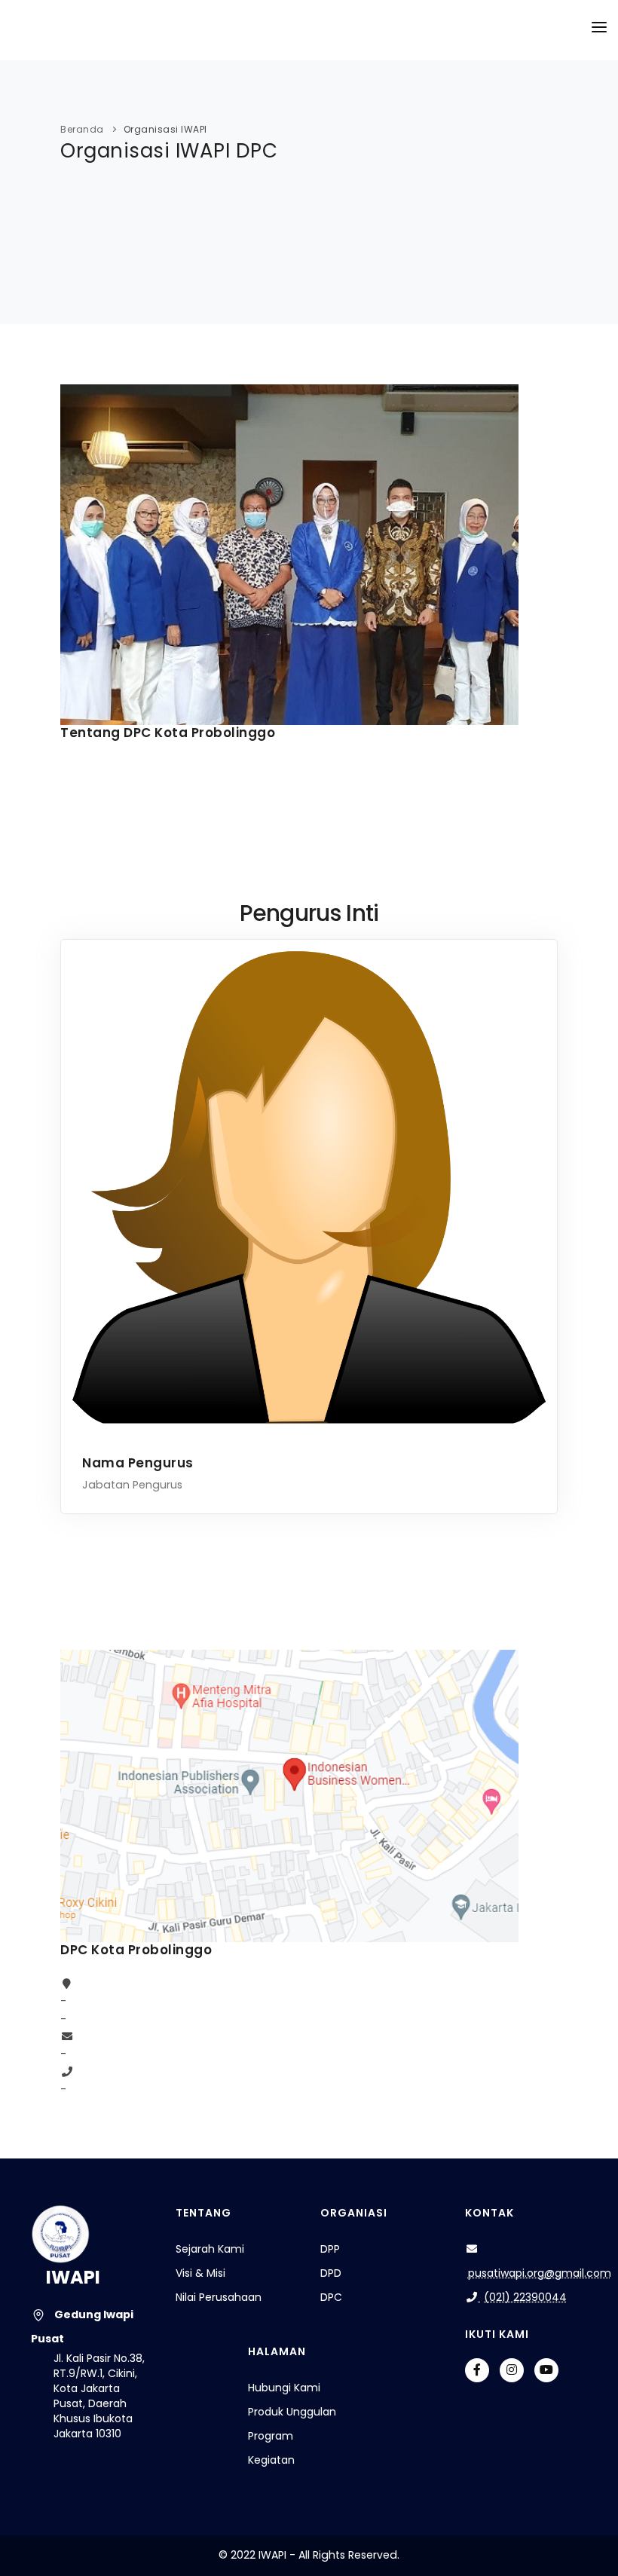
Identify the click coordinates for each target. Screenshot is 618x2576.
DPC (331, 2297)
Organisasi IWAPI (165, 129)
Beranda (82, 129)
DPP (330, 2249)
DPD (331, 2273)
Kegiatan (271, 2460)
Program (271, 2436)
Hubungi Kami (284, 2388)
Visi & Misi (200, 2273)
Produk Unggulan (292, 2412)
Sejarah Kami (210, 2249)
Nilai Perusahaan (219, 2297)
